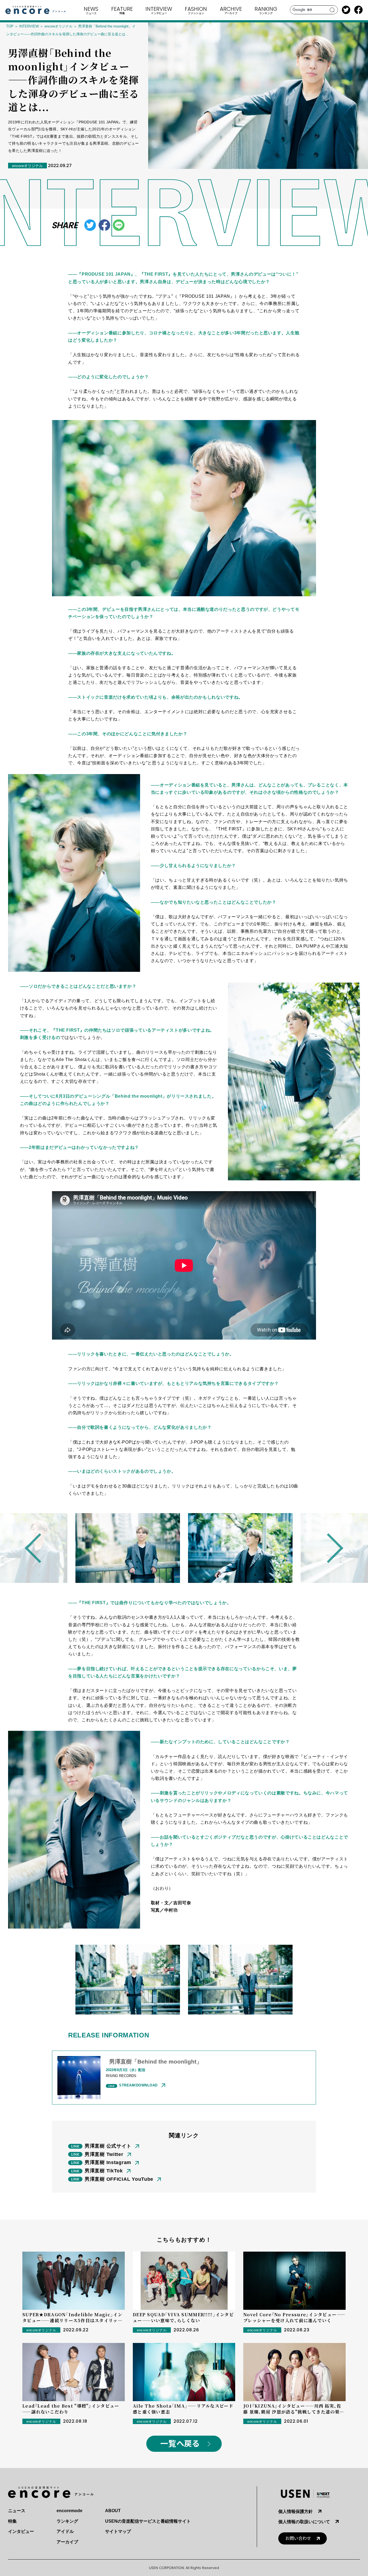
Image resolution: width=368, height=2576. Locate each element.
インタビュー (21, 2531)
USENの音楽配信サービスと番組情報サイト (148, 2521)
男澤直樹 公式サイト (108, 2146)
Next (328, 1548)
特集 (12, 2521)
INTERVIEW (29, 26)
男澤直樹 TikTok (104, 2171)
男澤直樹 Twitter (104, 2154)
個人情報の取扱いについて (304, 2522)
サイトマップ (118, 2531)
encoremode (70, 2511)
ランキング (67, 2521)
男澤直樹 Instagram (108, 2162)
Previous (40, 1548)
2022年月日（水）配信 (126, 2070)
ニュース (17, 2511)
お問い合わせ (298, 2538)
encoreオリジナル (58, 26)
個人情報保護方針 (296, 2511)
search (332, 10)
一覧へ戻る (180, 2444)
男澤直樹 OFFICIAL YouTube (119, 2179)
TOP (10, 26)
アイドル (65, 2531)
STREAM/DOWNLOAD (138, 2085)
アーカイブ (67, 2542)
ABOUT (113, 2511)
